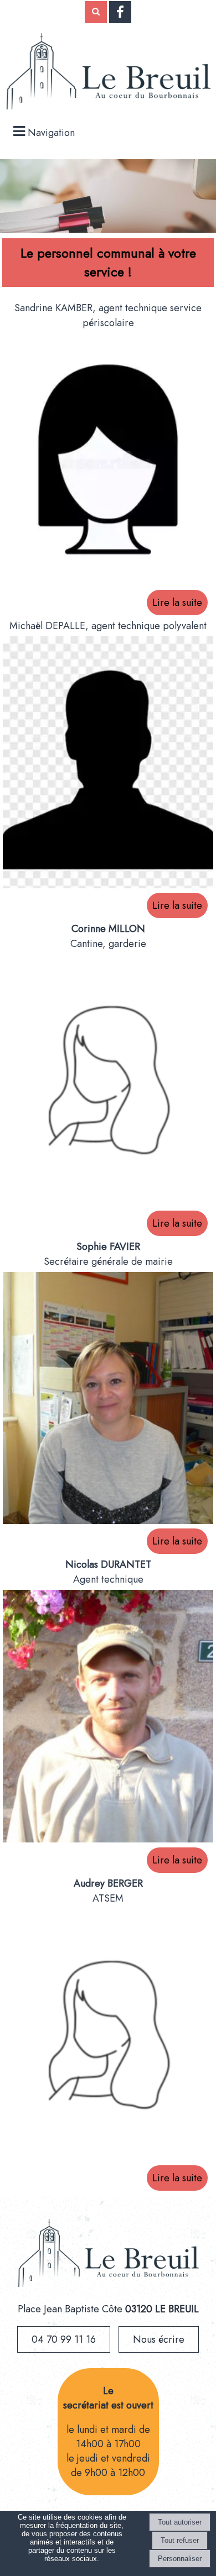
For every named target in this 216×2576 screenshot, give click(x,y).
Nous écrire (159, 2339)
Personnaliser (180, 2559)
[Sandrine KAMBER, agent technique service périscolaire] (108, 462)
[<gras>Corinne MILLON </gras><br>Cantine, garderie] (108, 1082)
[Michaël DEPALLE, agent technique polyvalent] (108, 765)
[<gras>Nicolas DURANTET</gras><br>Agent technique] (108, 1719)
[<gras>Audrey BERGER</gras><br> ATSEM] (108, 2037)
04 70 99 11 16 (64, 2339)
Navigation (51, 133)
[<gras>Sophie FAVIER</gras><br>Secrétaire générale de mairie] (108, 1400)
